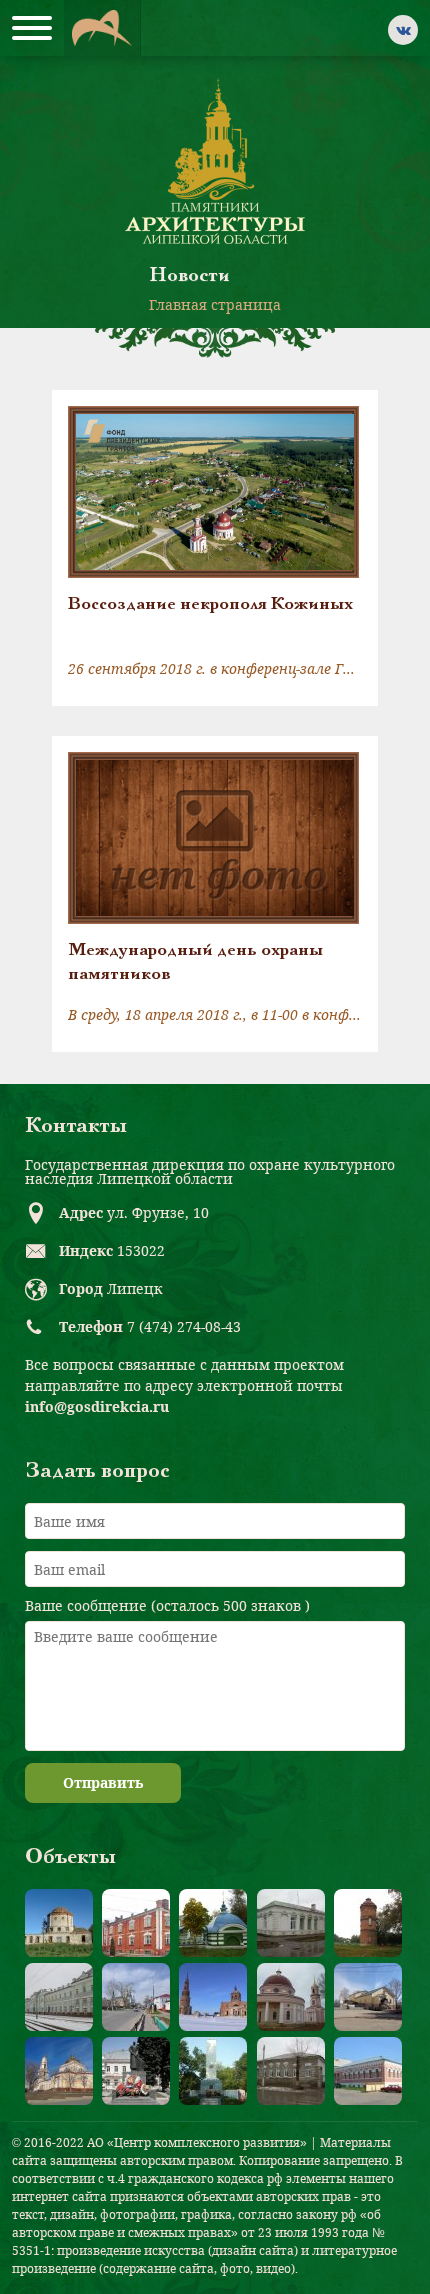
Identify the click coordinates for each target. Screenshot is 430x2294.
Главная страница (215, 304)
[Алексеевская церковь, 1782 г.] (59, 1923)
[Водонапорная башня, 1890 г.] (368, 1923)
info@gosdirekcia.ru (97, 1406)
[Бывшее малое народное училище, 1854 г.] (291, 2071)
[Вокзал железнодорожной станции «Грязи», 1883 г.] (59, 1997)
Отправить (103, 1782)
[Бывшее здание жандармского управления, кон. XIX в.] (291, 1923)
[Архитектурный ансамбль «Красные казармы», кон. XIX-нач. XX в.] (136, 1923)
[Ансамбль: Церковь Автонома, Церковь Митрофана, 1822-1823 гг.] (291, 1997)
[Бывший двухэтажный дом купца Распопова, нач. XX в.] (368, 2071)
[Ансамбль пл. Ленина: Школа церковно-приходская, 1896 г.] (368, 1997)
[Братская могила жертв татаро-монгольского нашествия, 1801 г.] (213, 1923)
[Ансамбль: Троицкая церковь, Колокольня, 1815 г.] (213, 1997)
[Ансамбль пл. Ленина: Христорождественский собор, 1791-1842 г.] (59, 2071)
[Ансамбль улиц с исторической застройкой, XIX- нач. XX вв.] (136, 1997)
